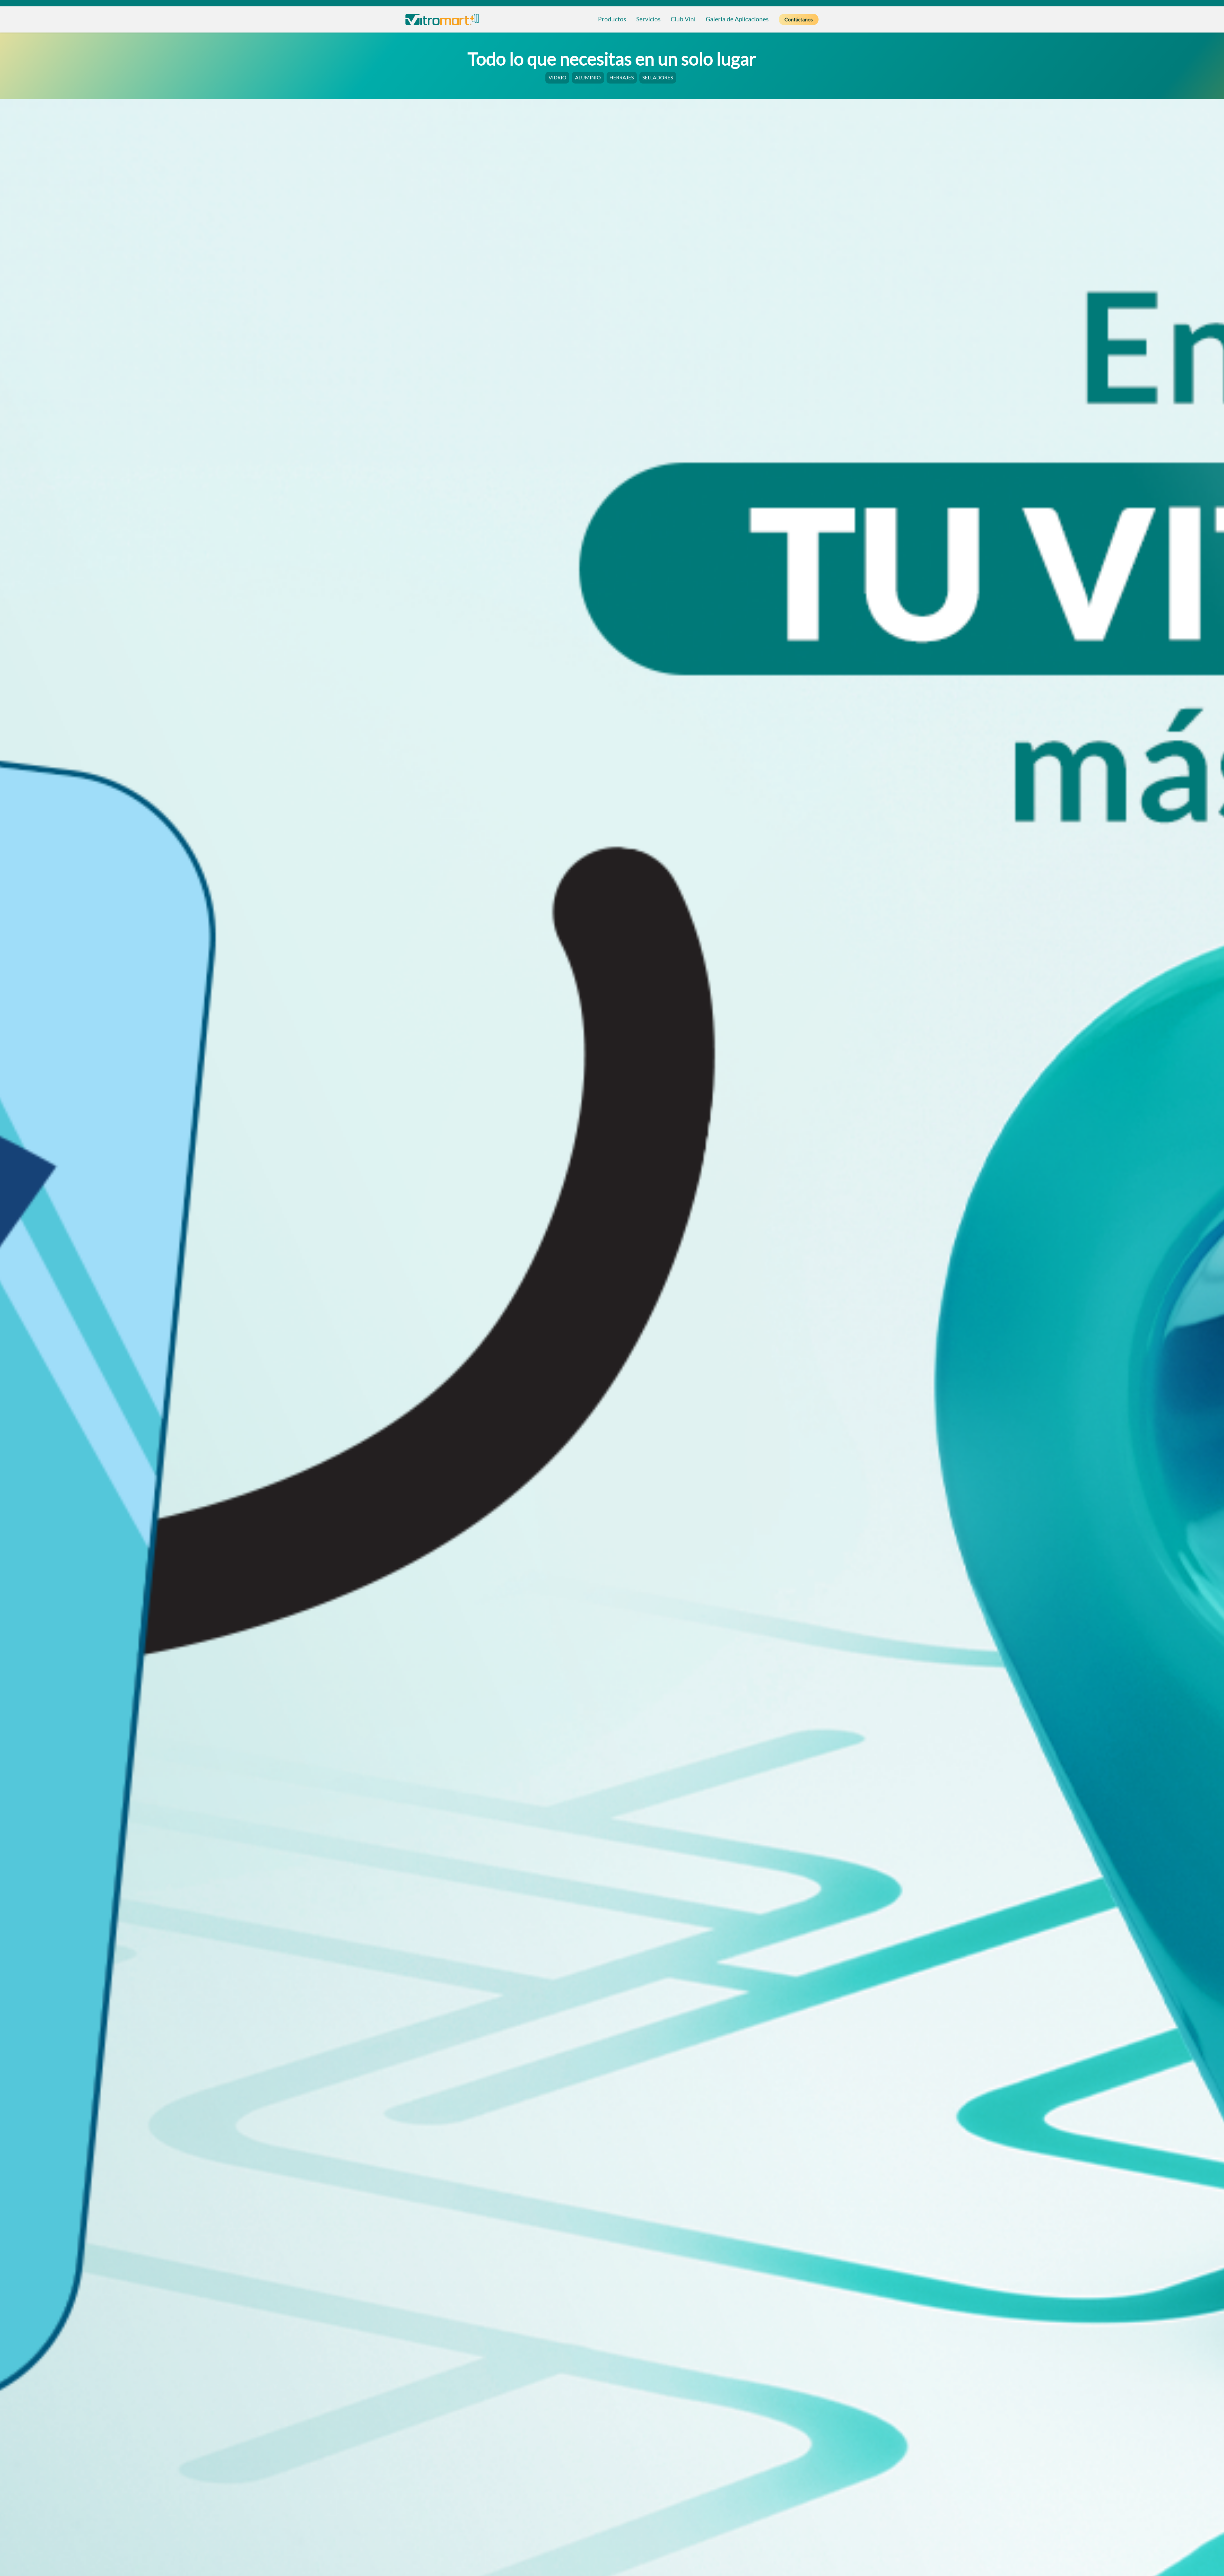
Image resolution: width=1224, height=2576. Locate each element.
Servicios (648, 19)
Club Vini (683, 19)
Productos (612, 19)
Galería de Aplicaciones (737, 19)
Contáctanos (799, 19)
